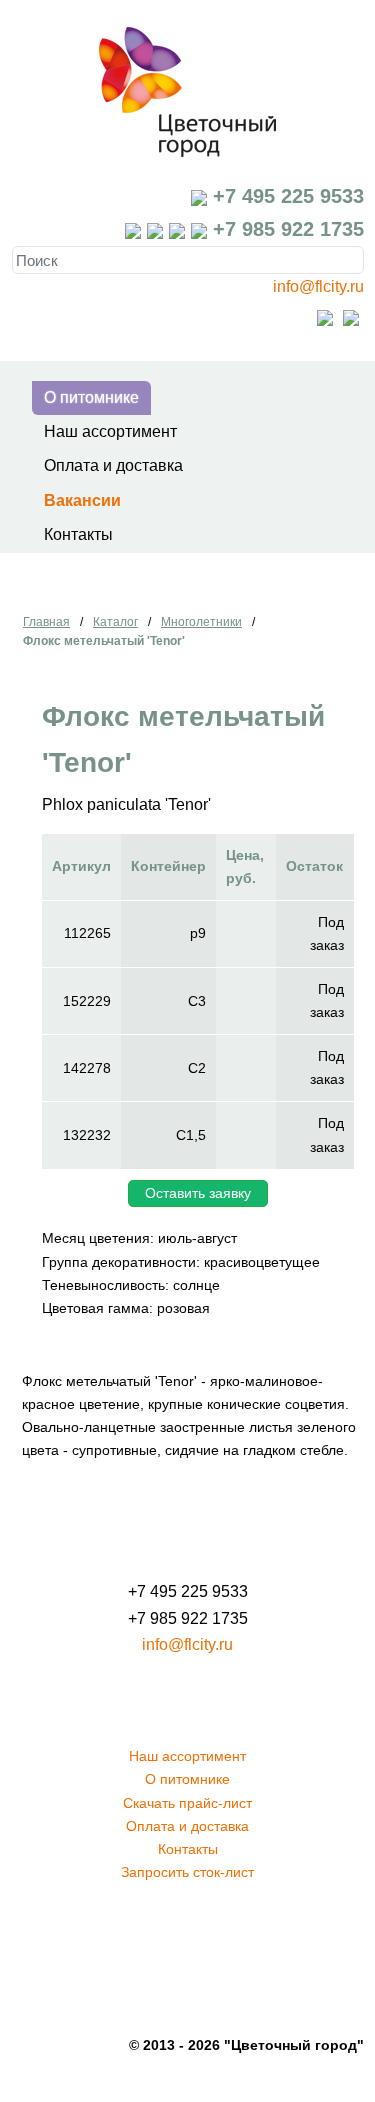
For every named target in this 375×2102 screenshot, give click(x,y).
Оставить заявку (198, 1193)
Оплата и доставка (113, 465)
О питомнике (91, 397)
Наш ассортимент (110, 431)
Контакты (78, 534)
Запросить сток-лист (187, 1872)
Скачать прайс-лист (187, 1803)
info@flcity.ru (318, 286)
